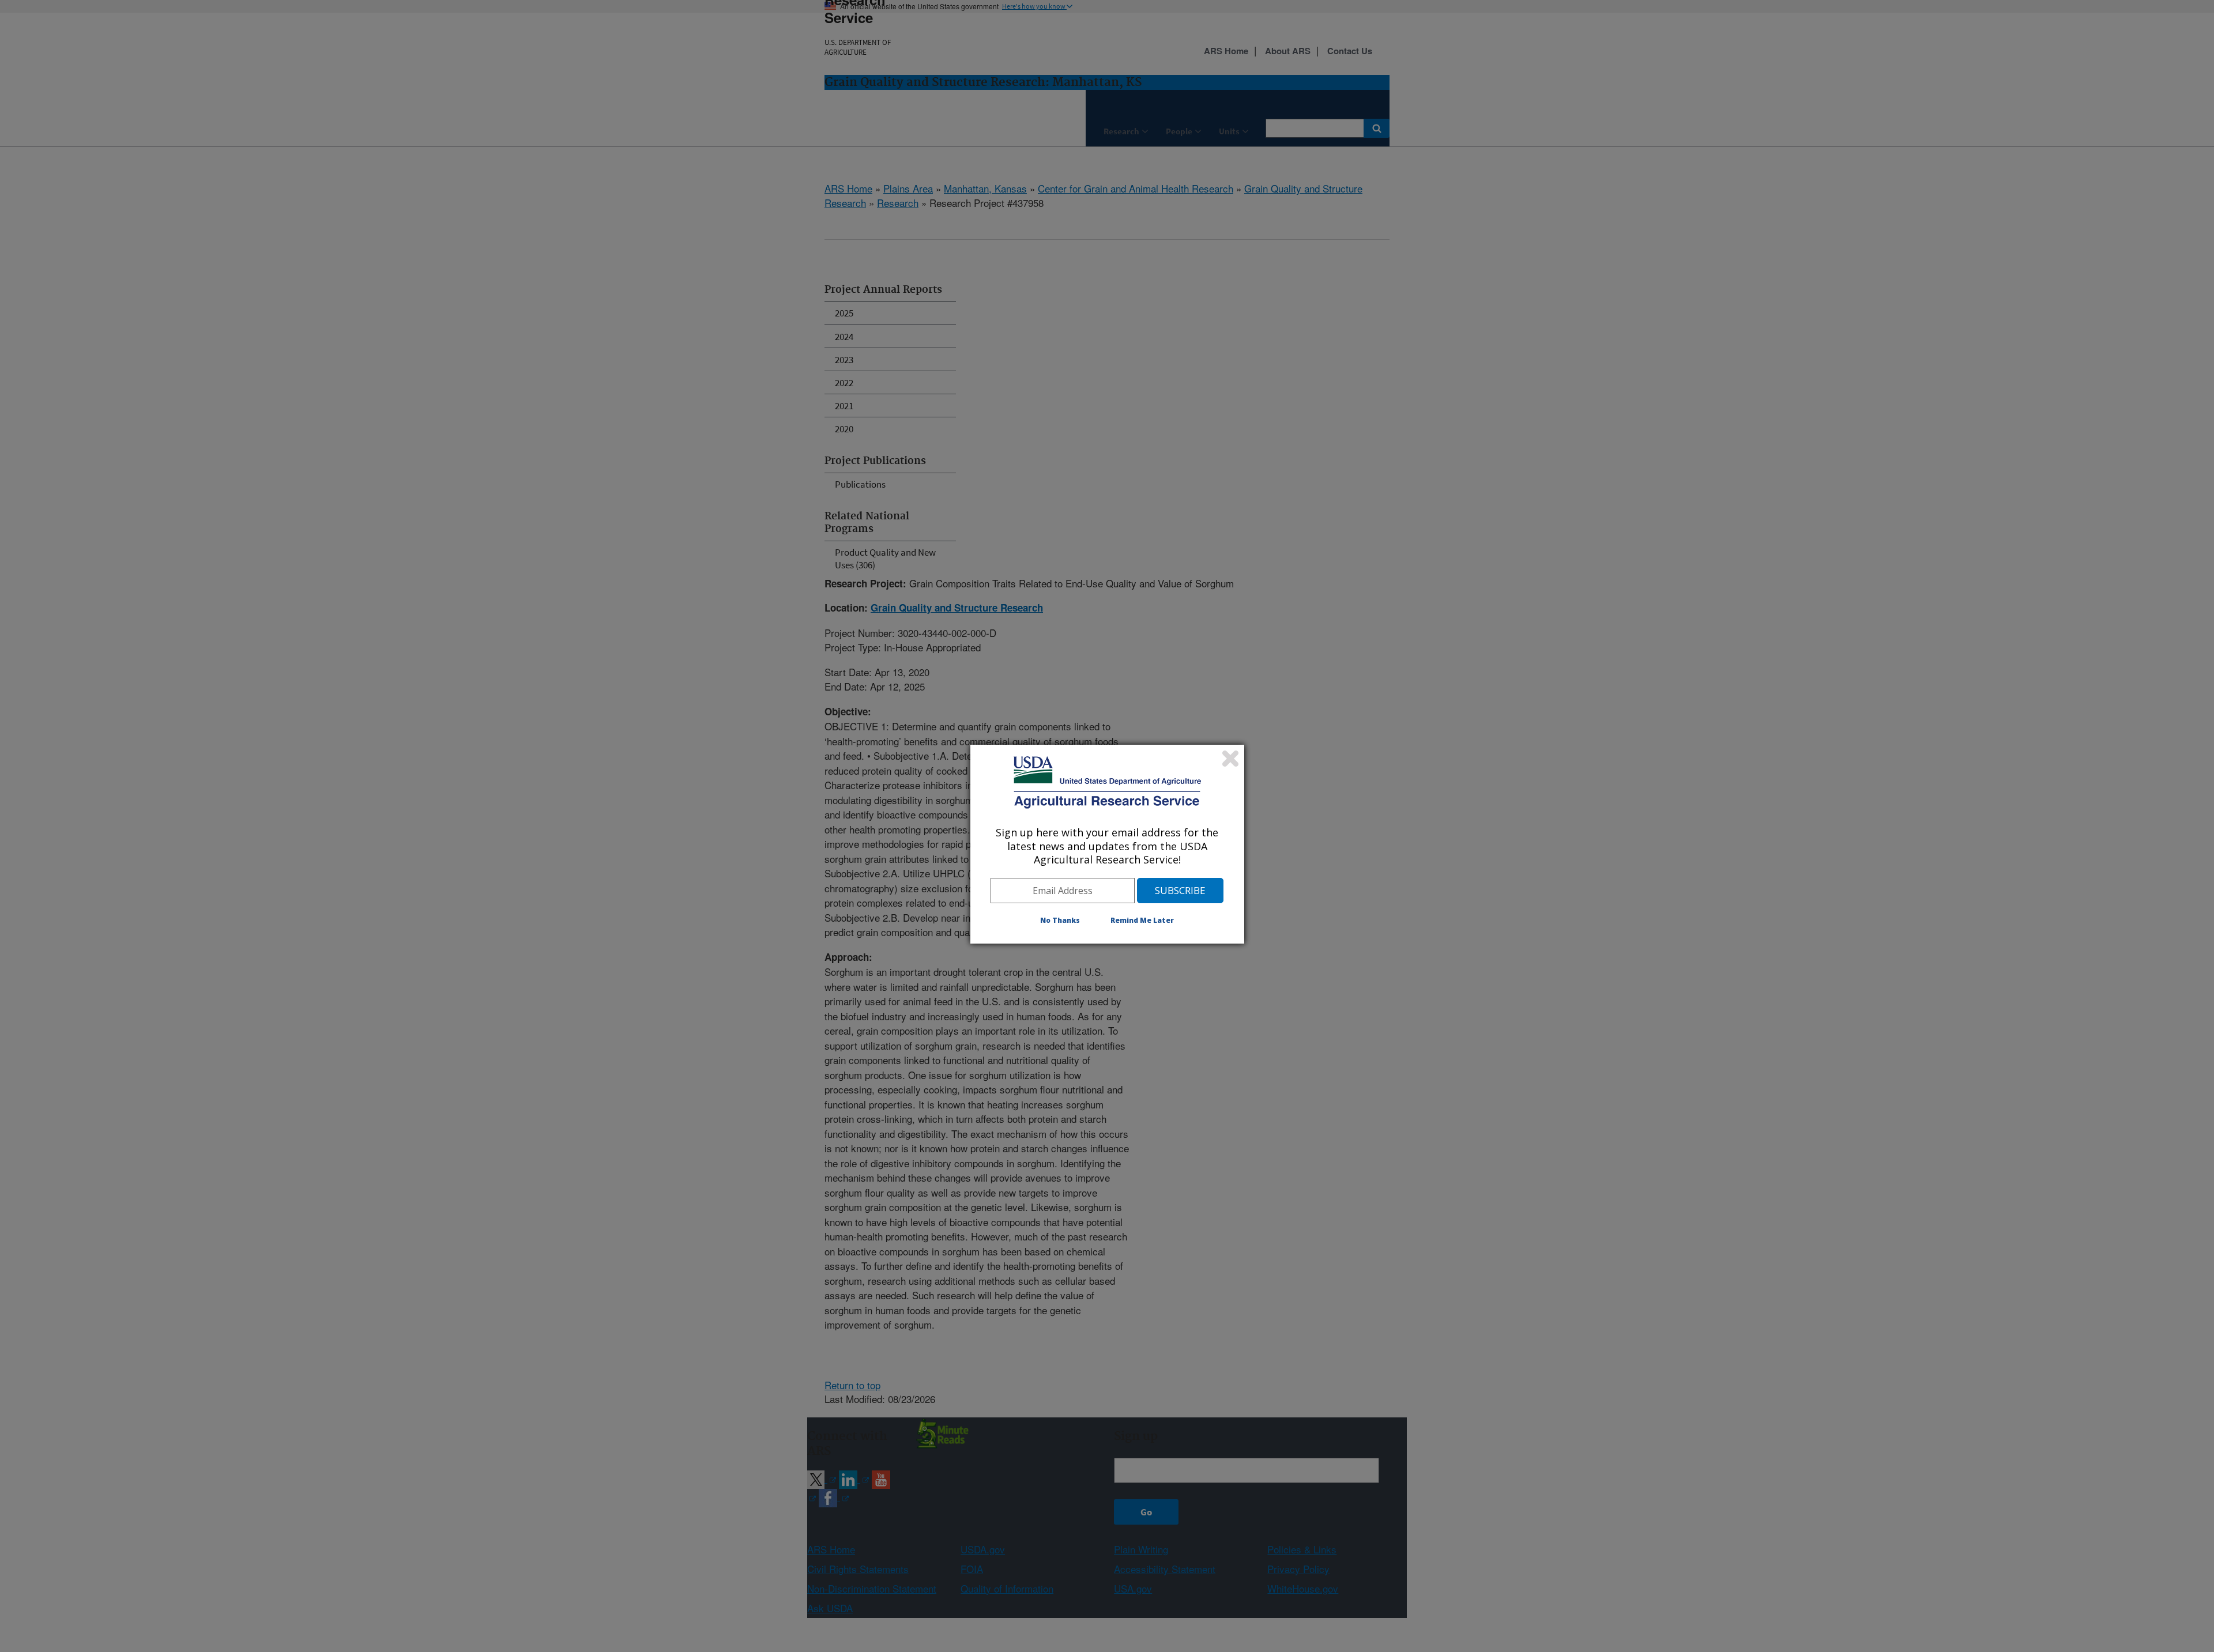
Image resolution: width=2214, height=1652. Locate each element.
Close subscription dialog (1230, 759)
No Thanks (1060, 920)
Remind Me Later (1142, 920)
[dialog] (1107, 844)
